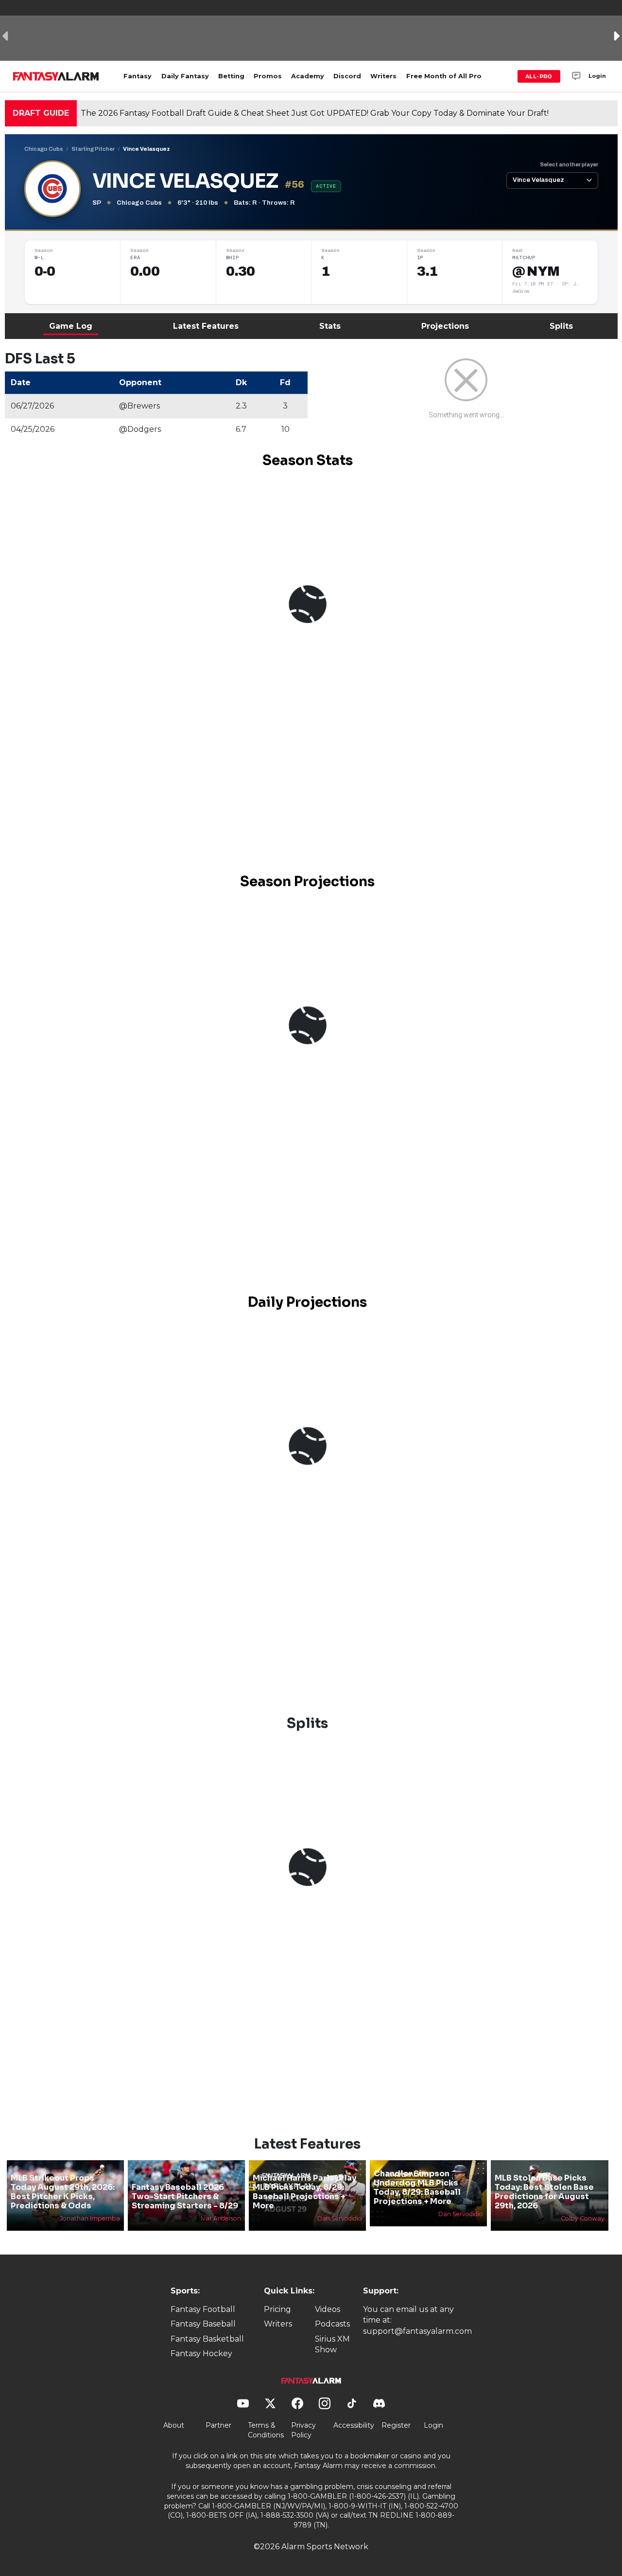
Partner (218, 2425)
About (174, 2425)
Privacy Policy (303, 2430)
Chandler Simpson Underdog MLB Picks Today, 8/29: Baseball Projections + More (417, 2188)
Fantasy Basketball (207, 2339)
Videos (328, 2309)
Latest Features (206, 326)
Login (597, 76)
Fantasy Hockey (201, 2354)
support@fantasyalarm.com (417, 2331)
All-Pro (539, 76)
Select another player (569, 164)
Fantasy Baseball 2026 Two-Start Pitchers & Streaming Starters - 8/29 (185, 2196)
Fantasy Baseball (203, 2324)
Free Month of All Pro (444, 76)
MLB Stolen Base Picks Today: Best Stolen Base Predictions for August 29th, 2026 (544, 2192)
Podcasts (332, 2324)
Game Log (71, 326)
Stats (330, 326)
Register (396, 2425)
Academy (308, 76)
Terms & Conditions (266, 2430)
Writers (383, 76)
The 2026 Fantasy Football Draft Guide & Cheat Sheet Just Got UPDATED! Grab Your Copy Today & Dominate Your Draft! (315, 113)
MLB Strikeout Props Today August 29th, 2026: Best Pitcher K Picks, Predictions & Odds (63, 2192)
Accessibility (354, 2425)
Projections (445, 326)
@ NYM (536, 271)
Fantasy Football (203, 2309)
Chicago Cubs (44, 149)
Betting (231, 76)
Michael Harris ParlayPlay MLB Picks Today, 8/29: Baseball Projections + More (304, 2192)
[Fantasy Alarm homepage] (56, 76)
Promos (268, 76)
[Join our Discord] (576, 76)
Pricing (277, 2309)
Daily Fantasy (185, 76)
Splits (561, 326)
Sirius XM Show (332, 2344)
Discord (347, 76)
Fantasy (138, 76)
